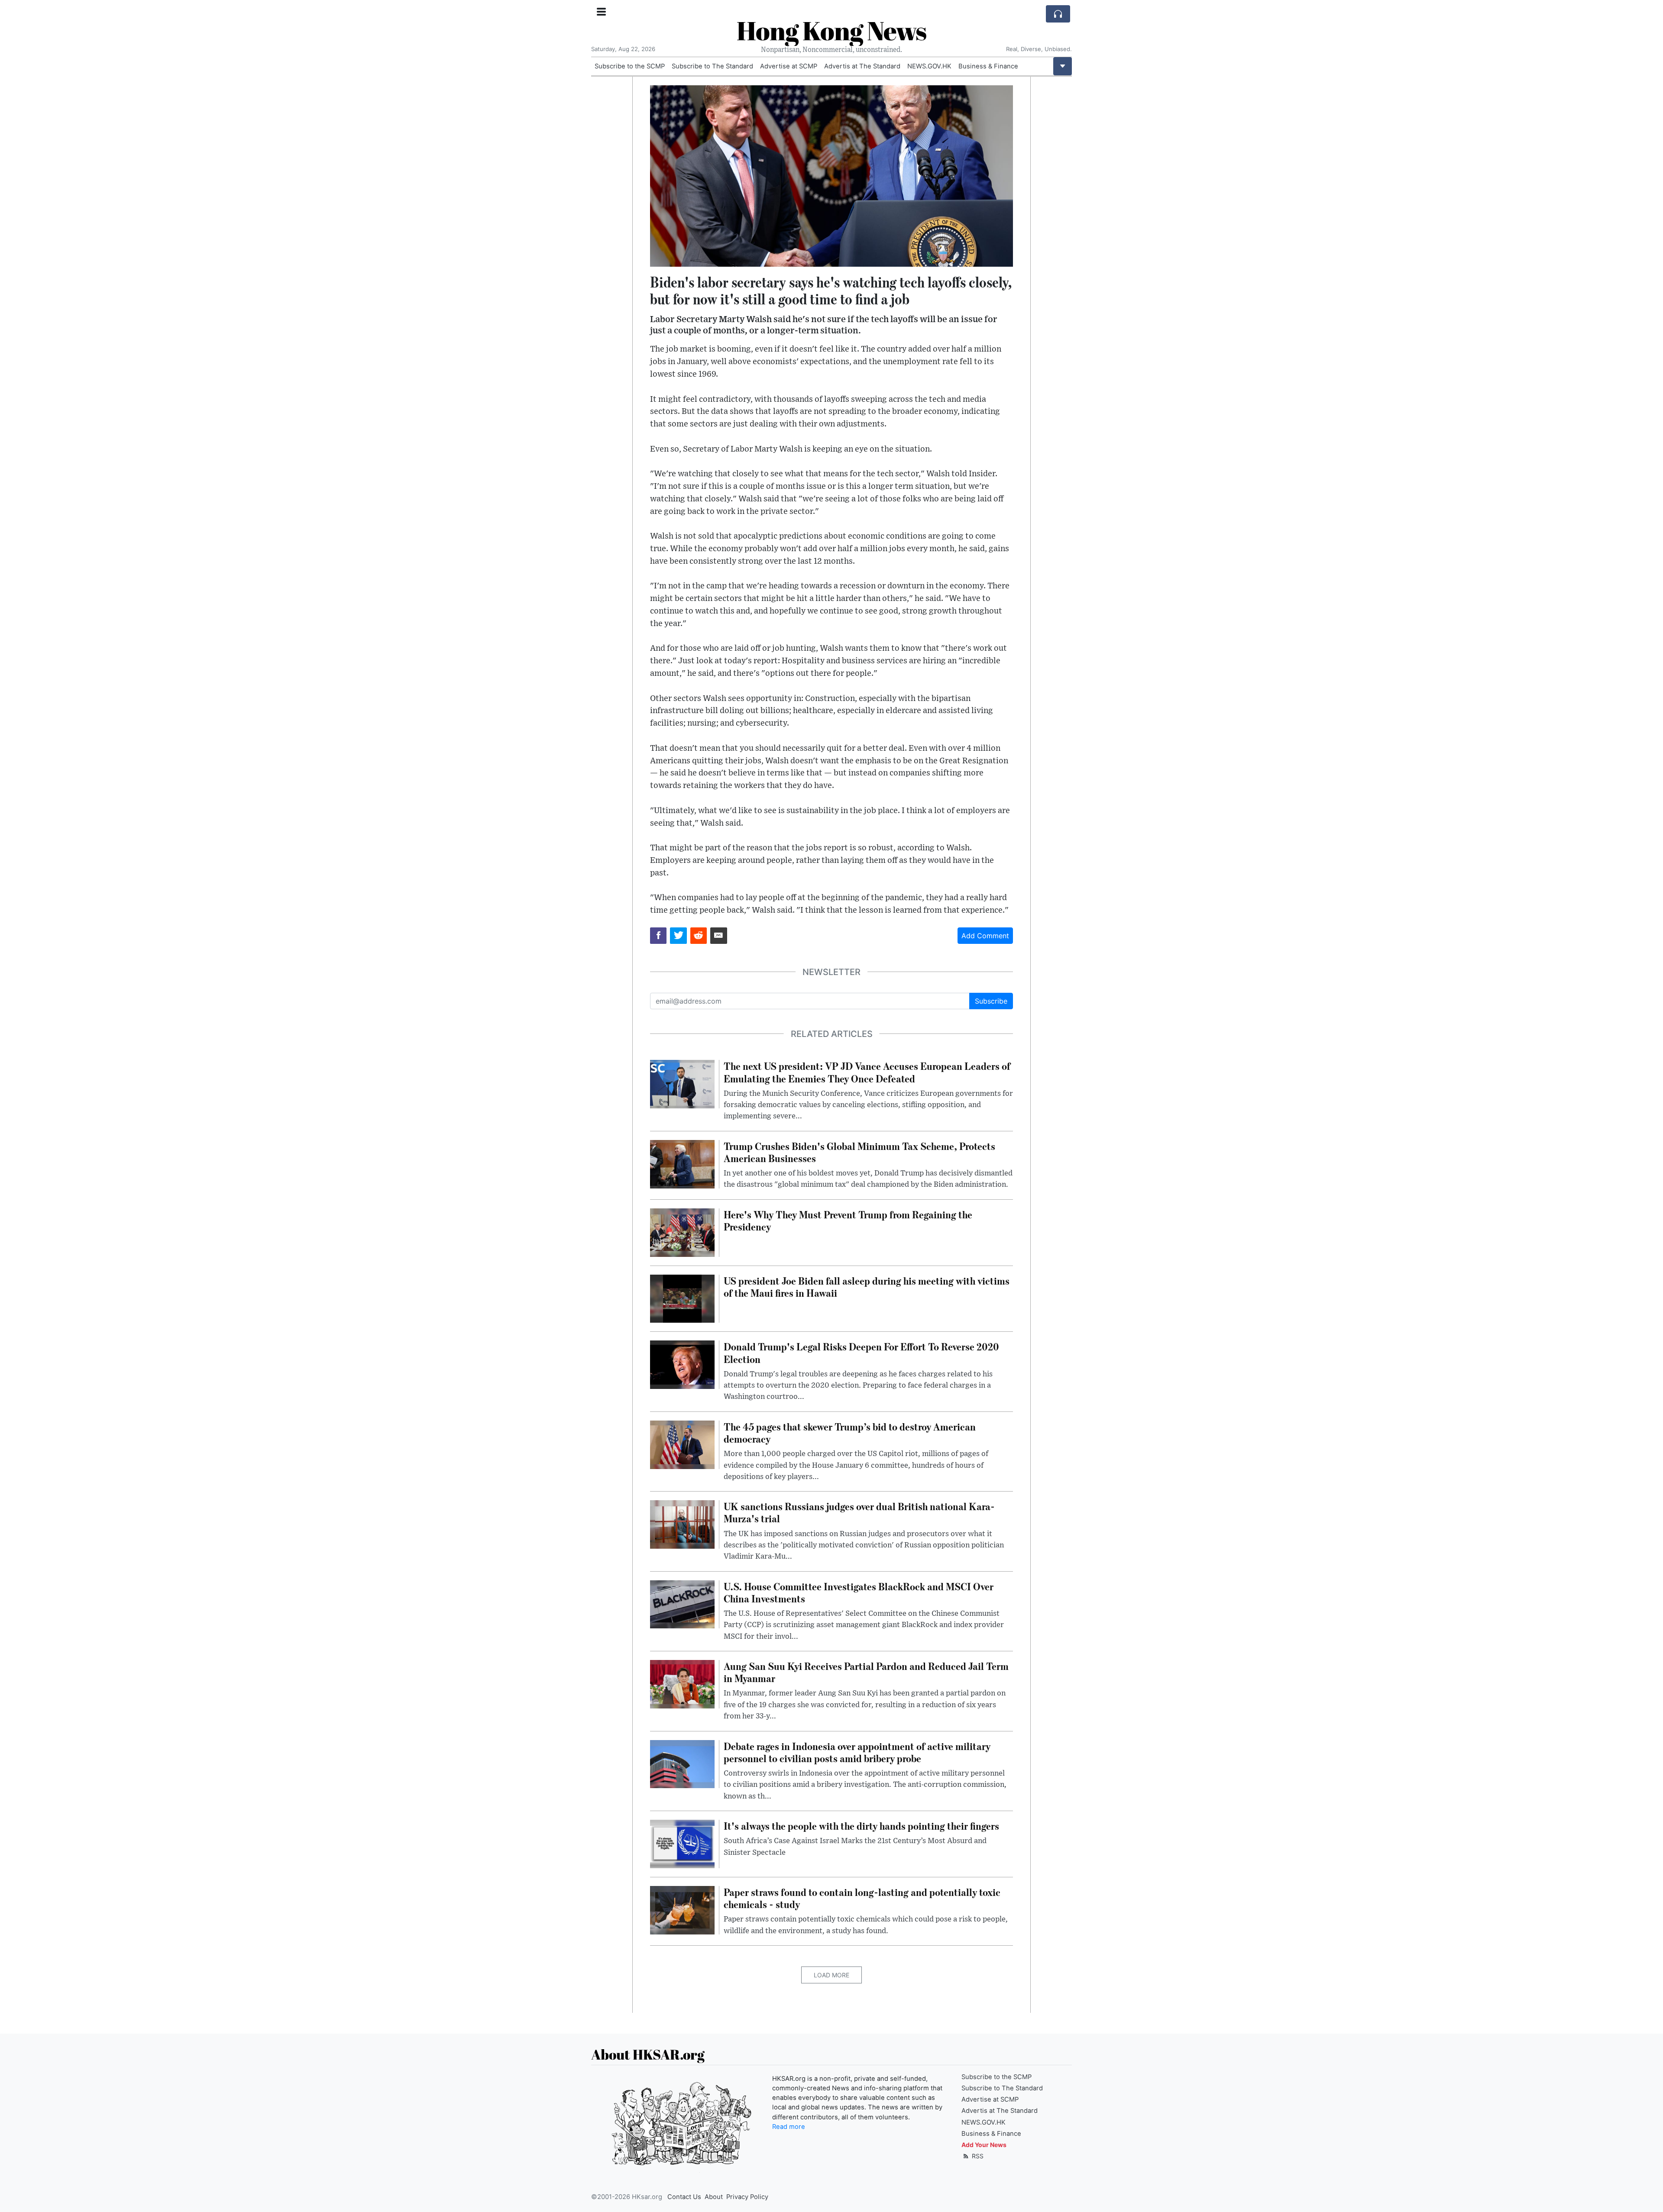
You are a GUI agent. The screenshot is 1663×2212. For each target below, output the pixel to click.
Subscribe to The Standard (712, 66)
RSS (977, 2156)
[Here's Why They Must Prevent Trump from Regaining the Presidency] (682, 1232)
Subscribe (991, 1001)
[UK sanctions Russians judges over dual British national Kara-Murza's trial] (682, 1524)
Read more (789, 2127)
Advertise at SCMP (789, 66)
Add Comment (985, 936)
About (714, 2197)
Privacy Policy (747, 2197)
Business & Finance (988, 66)
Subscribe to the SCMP (630, 66)
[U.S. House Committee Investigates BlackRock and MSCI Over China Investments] (682, 1604)
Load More (831, 1975)
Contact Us (684, 2197)
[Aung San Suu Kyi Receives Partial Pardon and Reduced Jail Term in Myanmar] (682, 1683)
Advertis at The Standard (862, 66)
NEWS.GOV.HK (929, 66)
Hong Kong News (831, 30)
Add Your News (984, 2145)
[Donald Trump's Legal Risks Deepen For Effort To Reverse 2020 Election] (682, 1364)
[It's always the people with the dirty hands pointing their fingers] (682, 1843)
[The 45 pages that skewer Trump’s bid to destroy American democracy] (682, 1444)
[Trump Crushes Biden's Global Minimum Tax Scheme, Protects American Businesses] (682, 1163)
